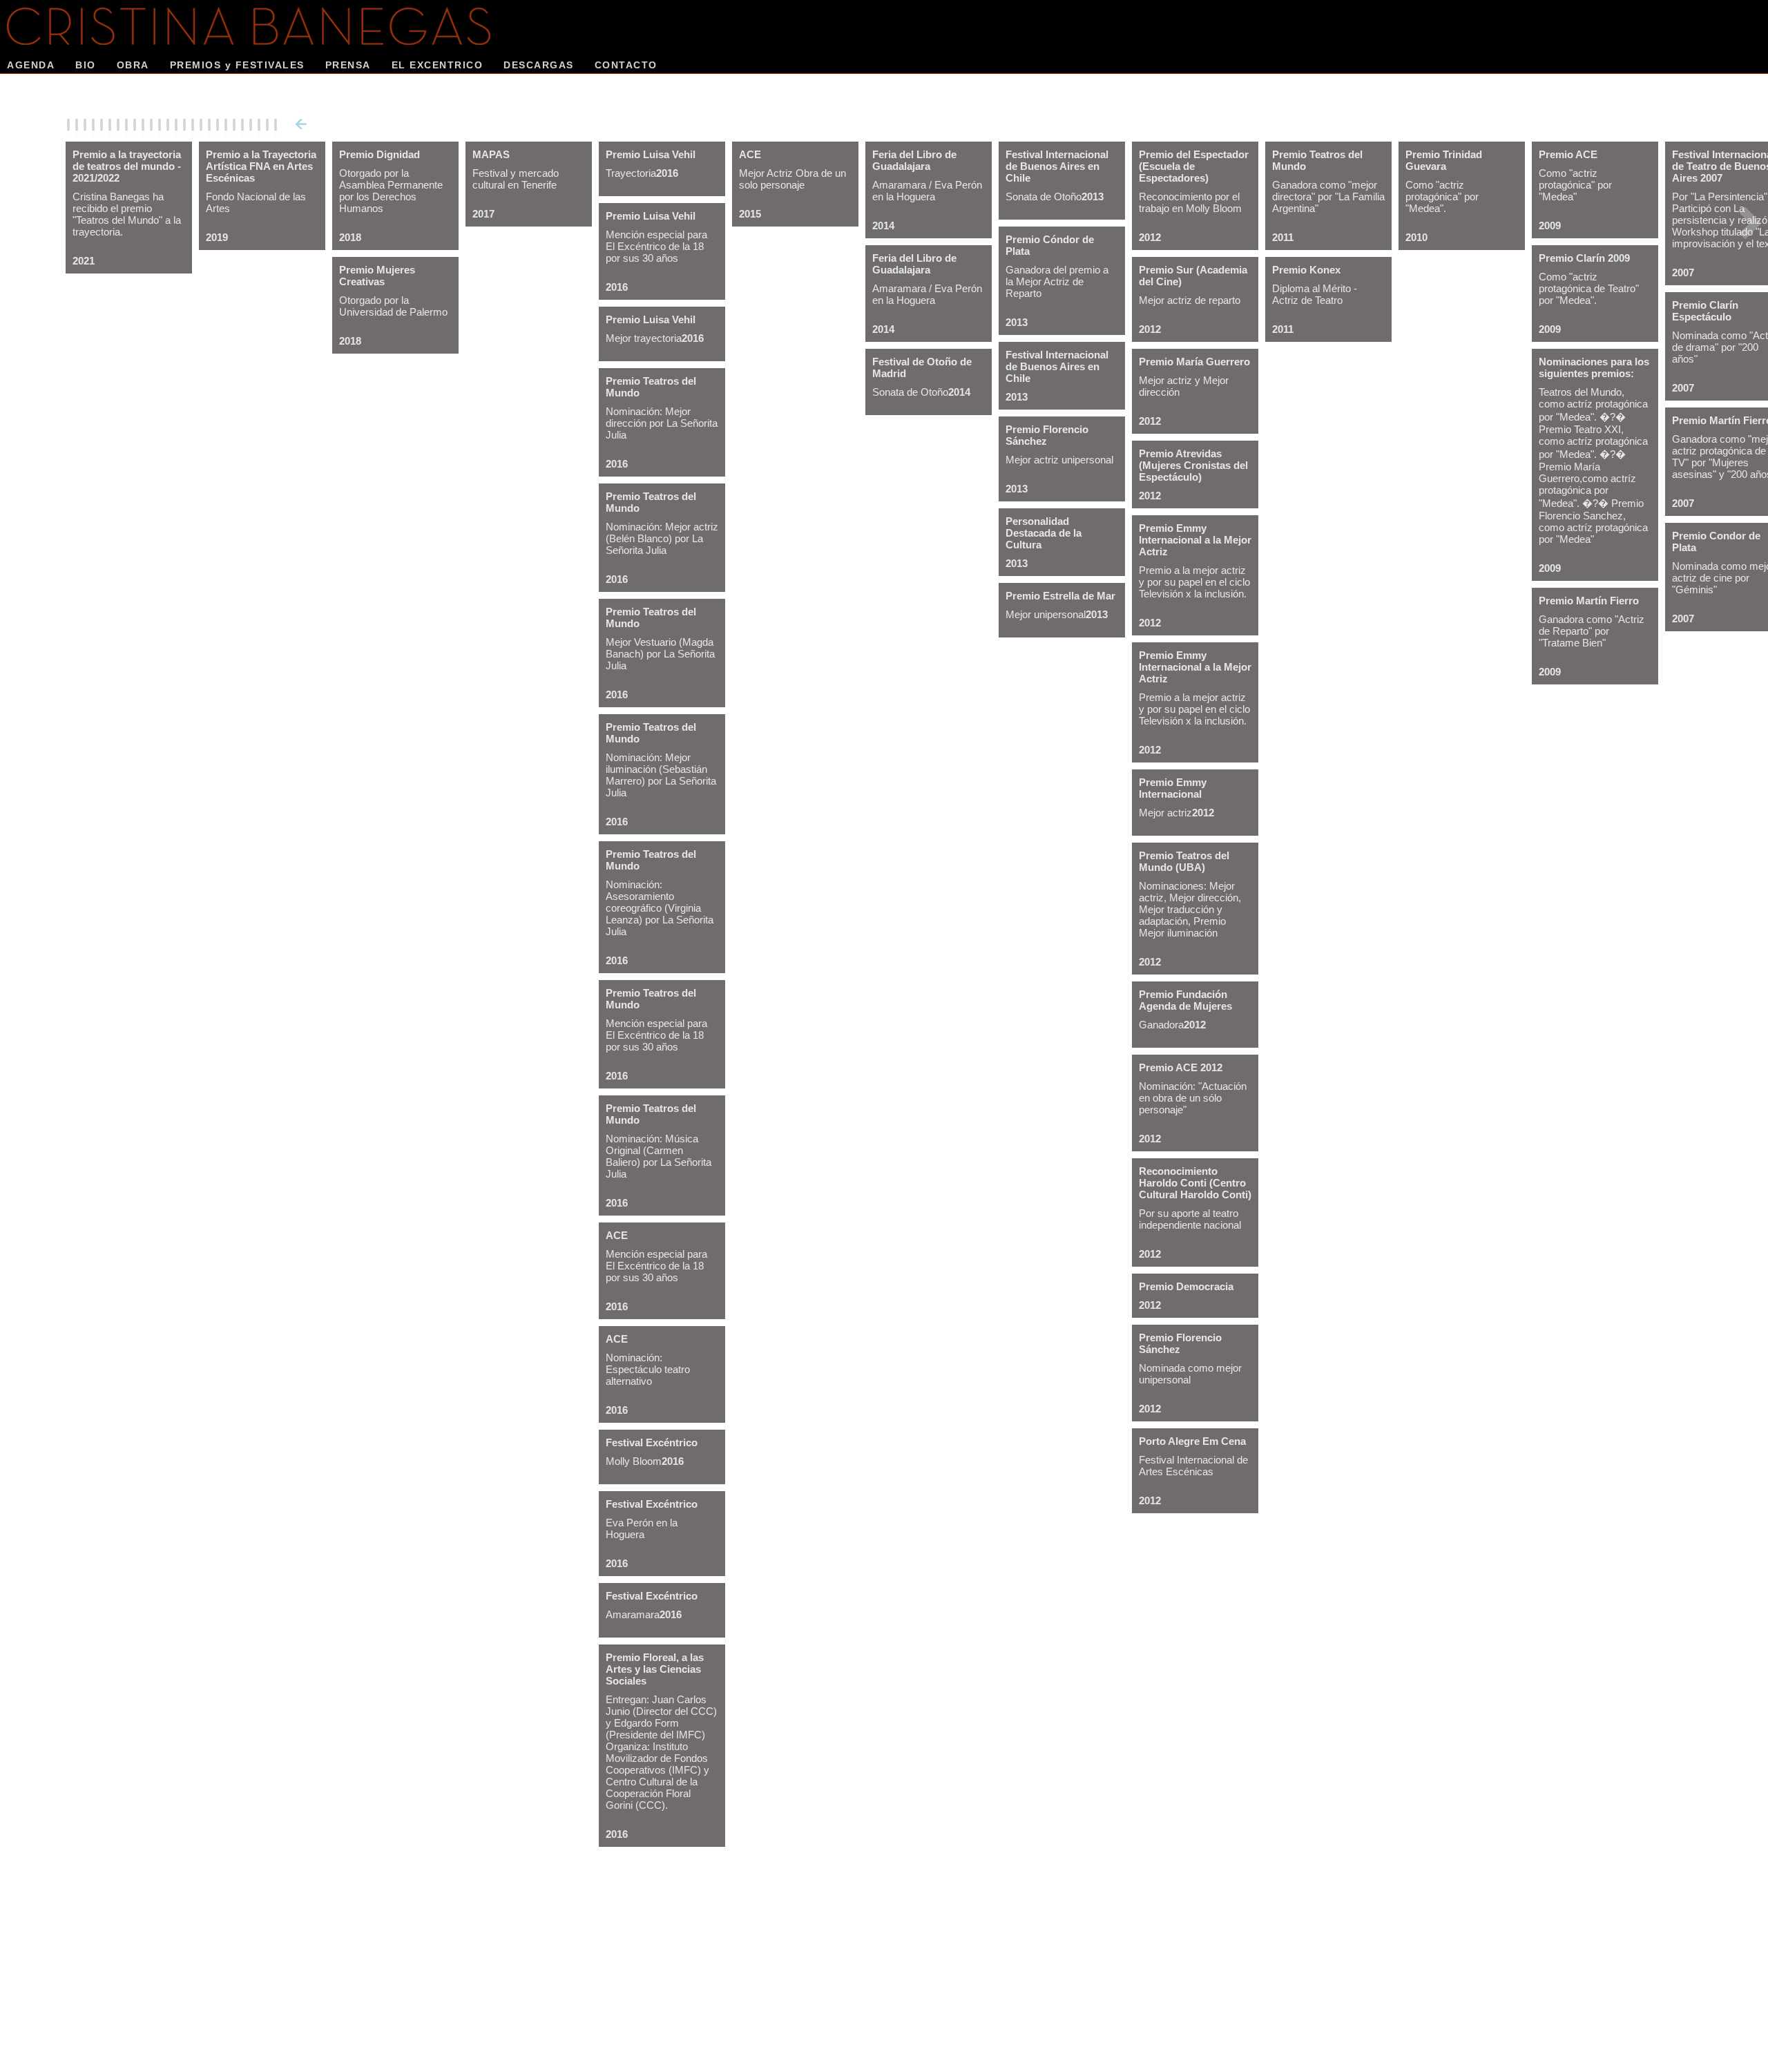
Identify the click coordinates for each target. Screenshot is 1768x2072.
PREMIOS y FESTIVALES (237, 65)
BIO (86, 65)
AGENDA (31, 65)
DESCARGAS (539, 65)
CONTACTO (626, 65)
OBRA (133, 65)
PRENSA (348, 65)
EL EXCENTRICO (438, 65)
